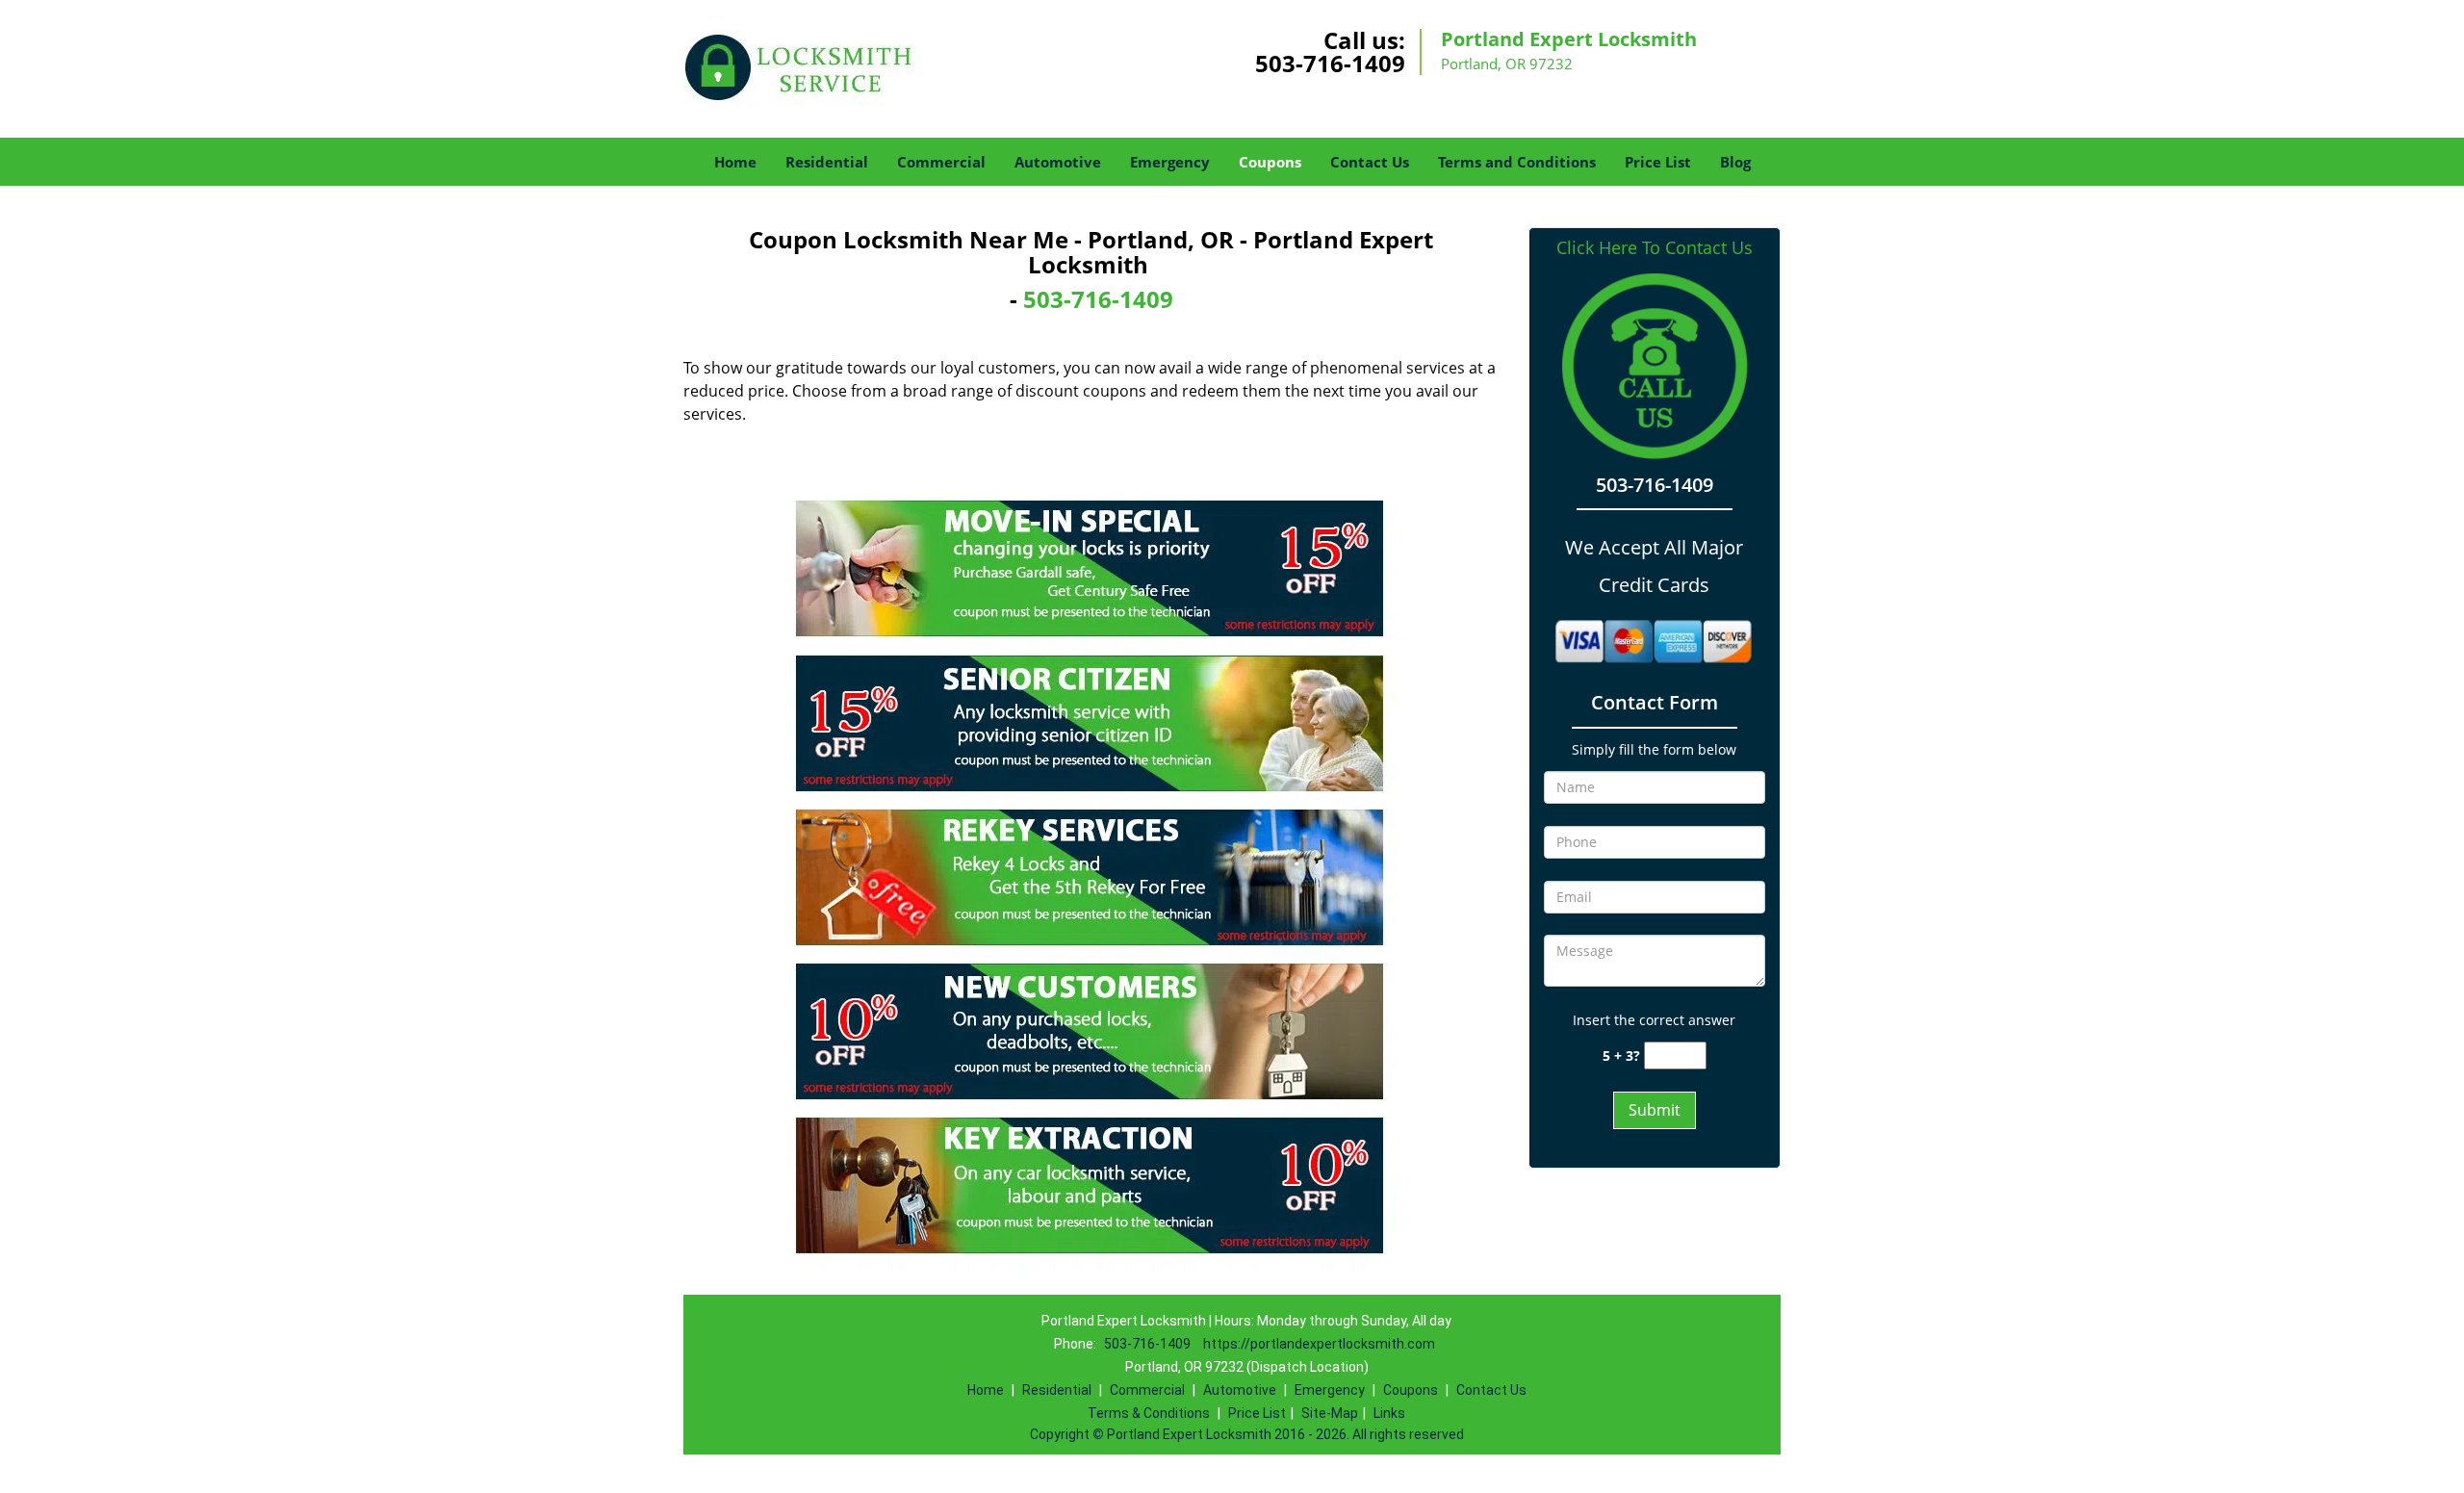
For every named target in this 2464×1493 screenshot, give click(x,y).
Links (1389, 1413)
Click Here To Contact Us (1655, 248)
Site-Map (1330, 1413)
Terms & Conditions (1149, 1413)
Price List (1658, 162)
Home (735, 162)
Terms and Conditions (1517, 162)
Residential (827, 162)
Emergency (1170, 162)
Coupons (1270, 162)
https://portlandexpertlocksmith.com (1319, 1344)
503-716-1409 (1330, 63)
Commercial (941, 162)
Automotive (1058, 162)
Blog (1735, 162)
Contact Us (1370, 162)
